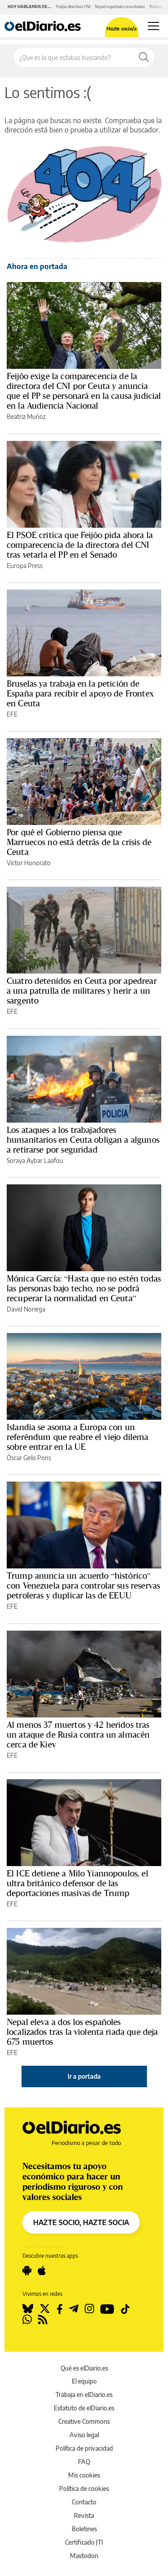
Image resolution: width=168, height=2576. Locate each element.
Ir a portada (84, 2076)
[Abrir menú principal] (153, 26)
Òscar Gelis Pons (29, 1458)
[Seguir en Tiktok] (125, 2309)
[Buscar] (144, 57)
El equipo (84, 2381)
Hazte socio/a (122, 28)
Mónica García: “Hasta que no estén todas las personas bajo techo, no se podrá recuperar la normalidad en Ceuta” (84, 1288)
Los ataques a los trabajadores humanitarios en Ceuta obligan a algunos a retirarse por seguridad (83, 1140)
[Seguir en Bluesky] (28, 2309)
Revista (84, 2515)
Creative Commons (84, 2421)
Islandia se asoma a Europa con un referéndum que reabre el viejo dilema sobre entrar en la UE (78, 1437)
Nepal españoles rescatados (120, 6)
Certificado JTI (84, 2542)
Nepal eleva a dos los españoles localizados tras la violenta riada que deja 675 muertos (82, 2032)
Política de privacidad (84, 2448)
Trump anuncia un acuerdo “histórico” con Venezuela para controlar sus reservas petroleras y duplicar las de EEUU (83, 1585)
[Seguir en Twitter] (45, 2309)
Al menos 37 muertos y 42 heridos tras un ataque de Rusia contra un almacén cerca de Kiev (78, 1734)
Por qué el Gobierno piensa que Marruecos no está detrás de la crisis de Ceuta (79, 842)
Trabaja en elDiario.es (84, 2394)
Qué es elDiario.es (84, 2368)
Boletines (84, 2529)
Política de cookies (84, 2488)
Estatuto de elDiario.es (84, 2408)
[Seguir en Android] (27, 2271)
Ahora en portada (37, 266)
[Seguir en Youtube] (107, 2309)
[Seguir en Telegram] (74, 2309)
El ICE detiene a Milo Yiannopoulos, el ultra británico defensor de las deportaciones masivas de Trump (78, 1883)
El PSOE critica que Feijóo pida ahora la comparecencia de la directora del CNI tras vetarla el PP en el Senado (80, 545)
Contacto (84, 2502)
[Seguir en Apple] (42, 2271)
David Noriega (26, 1309)
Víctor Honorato (29, 863)
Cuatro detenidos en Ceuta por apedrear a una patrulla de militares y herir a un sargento (82, 991)
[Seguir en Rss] (43, 2320)
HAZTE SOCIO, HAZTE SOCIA (81, 2222)
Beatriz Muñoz (26, 417)
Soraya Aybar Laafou (35, 1160)
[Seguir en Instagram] (89, 2309)
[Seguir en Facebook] (60, 2309)
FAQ (84, 2462)
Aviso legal (84, 2435)
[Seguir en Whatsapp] (27, 2320)
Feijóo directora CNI (73, 6)
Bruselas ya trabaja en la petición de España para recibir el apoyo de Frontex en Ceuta (80, 693)
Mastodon (84, 2556)
